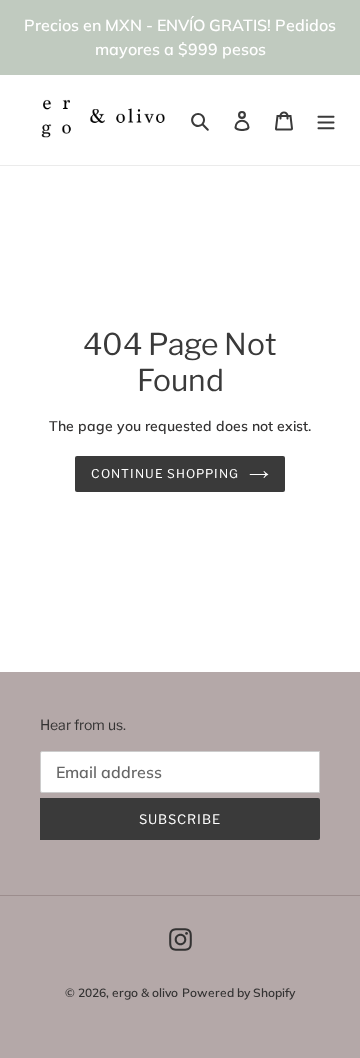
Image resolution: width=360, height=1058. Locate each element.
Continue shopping (165, 473)
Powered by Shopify (238, 992)
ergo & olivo (145, 992)
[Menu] (326, 120)
